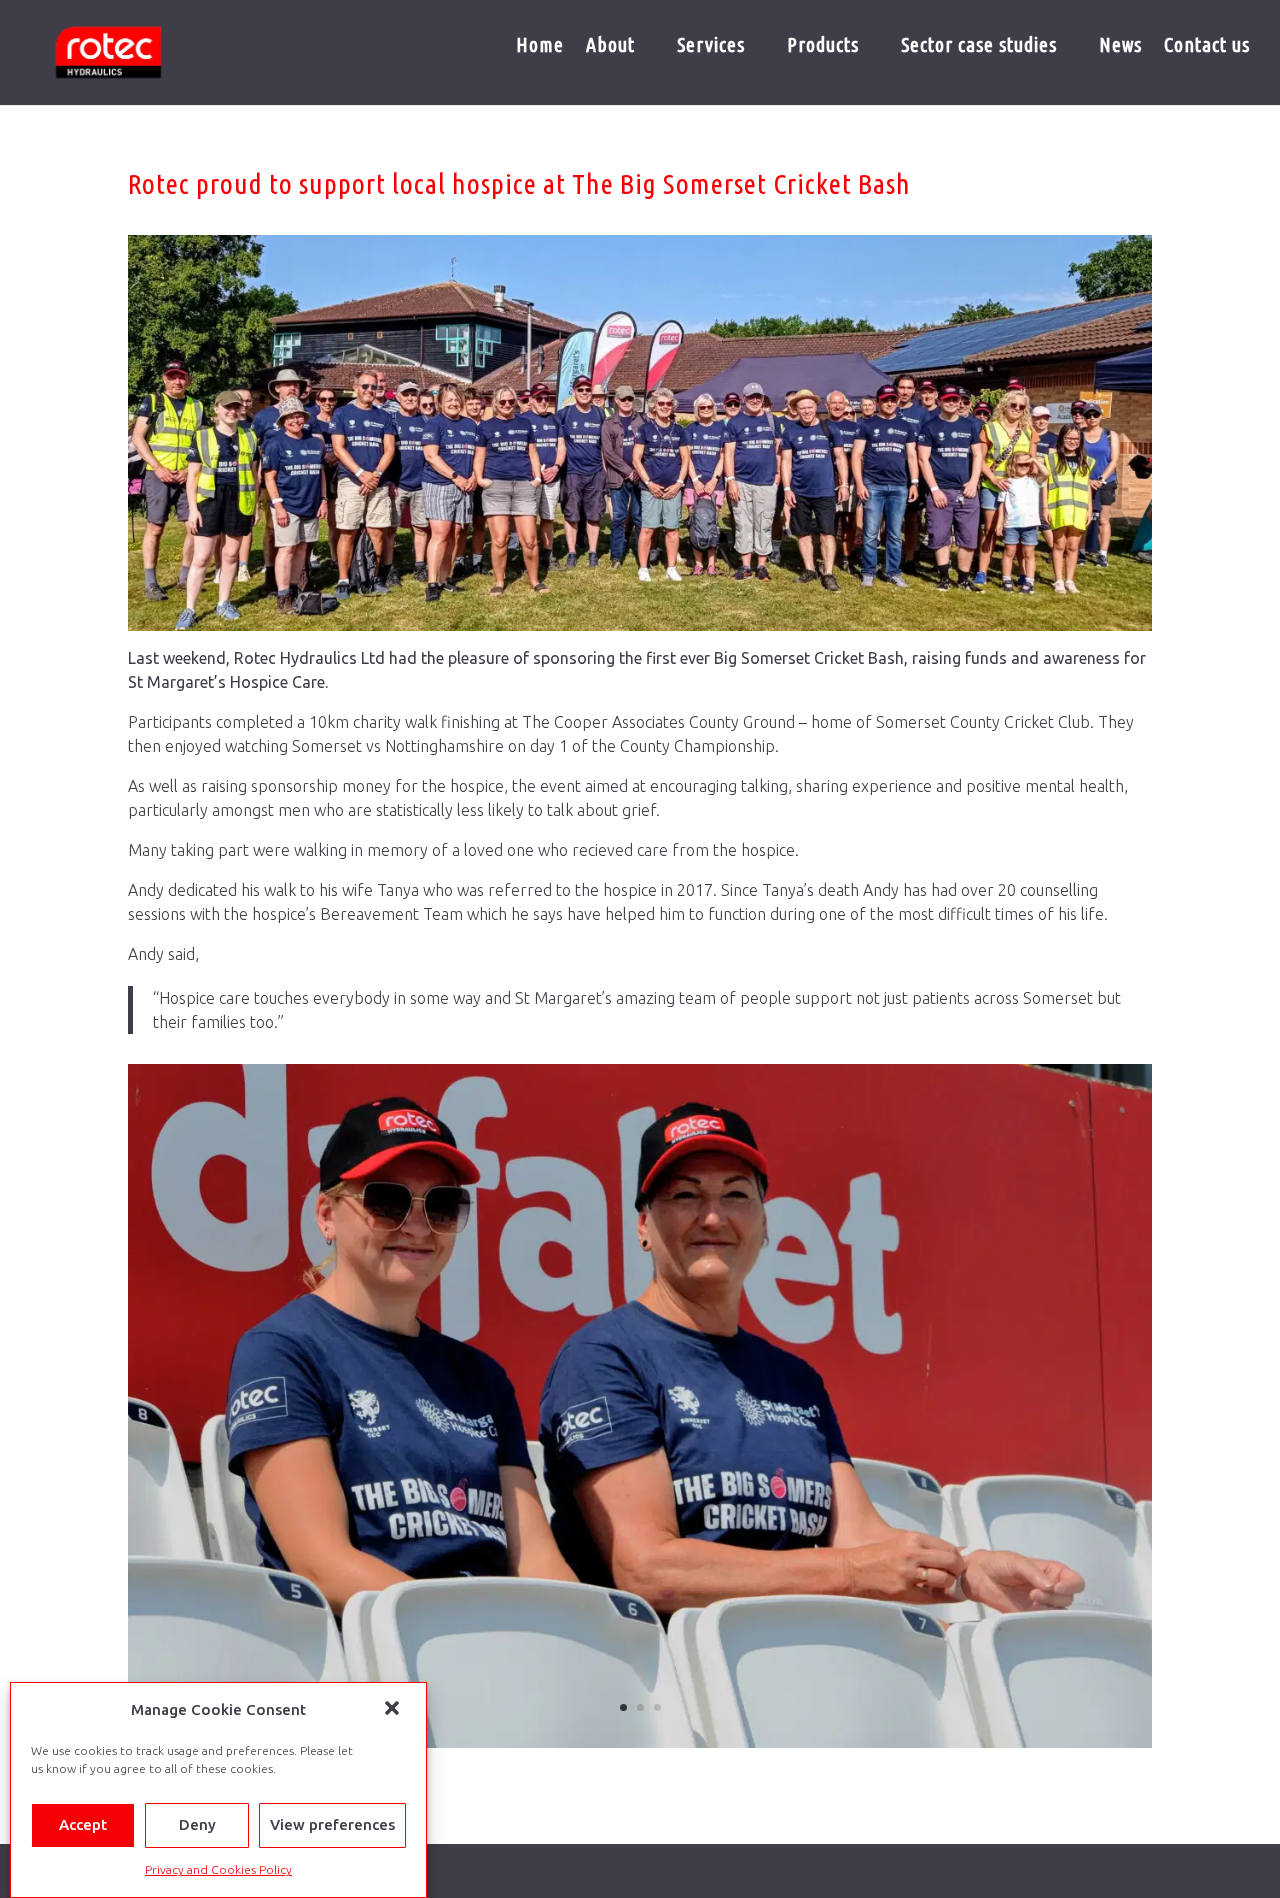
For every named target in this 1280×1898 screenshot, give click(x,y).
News (1120, 47)
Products (823, 47)
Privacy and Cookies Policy (218, 1869)
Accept (83, 1825)
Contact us (1207, 47)
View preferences (332, 1825)
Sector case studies (979, 47)
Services (711, 47)
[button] (394, 1710)
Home (540, 47)
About (610, 47)
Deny (197, 1825)
